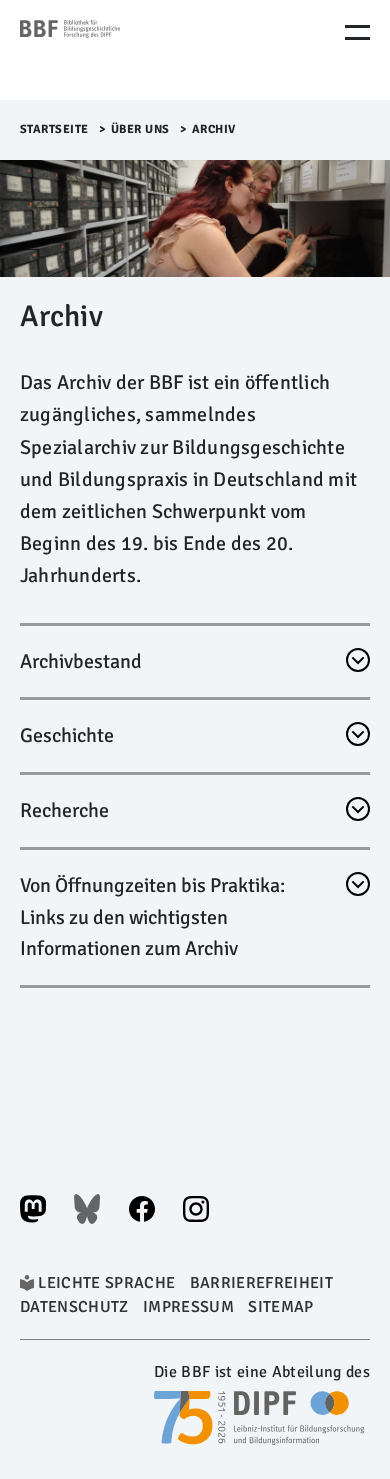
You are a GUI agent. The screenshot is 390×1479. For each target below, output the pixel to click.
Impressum (188, 1307)
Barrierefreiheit (261, 1283)
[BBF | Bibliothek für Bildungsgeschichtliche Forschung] (105, 50)
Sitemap (280, 1307)
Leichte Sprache (106, 1283)
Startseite (54, 129)
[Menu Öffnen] (357, 32)
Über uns (140, 129)
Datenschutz (74, 1307)
